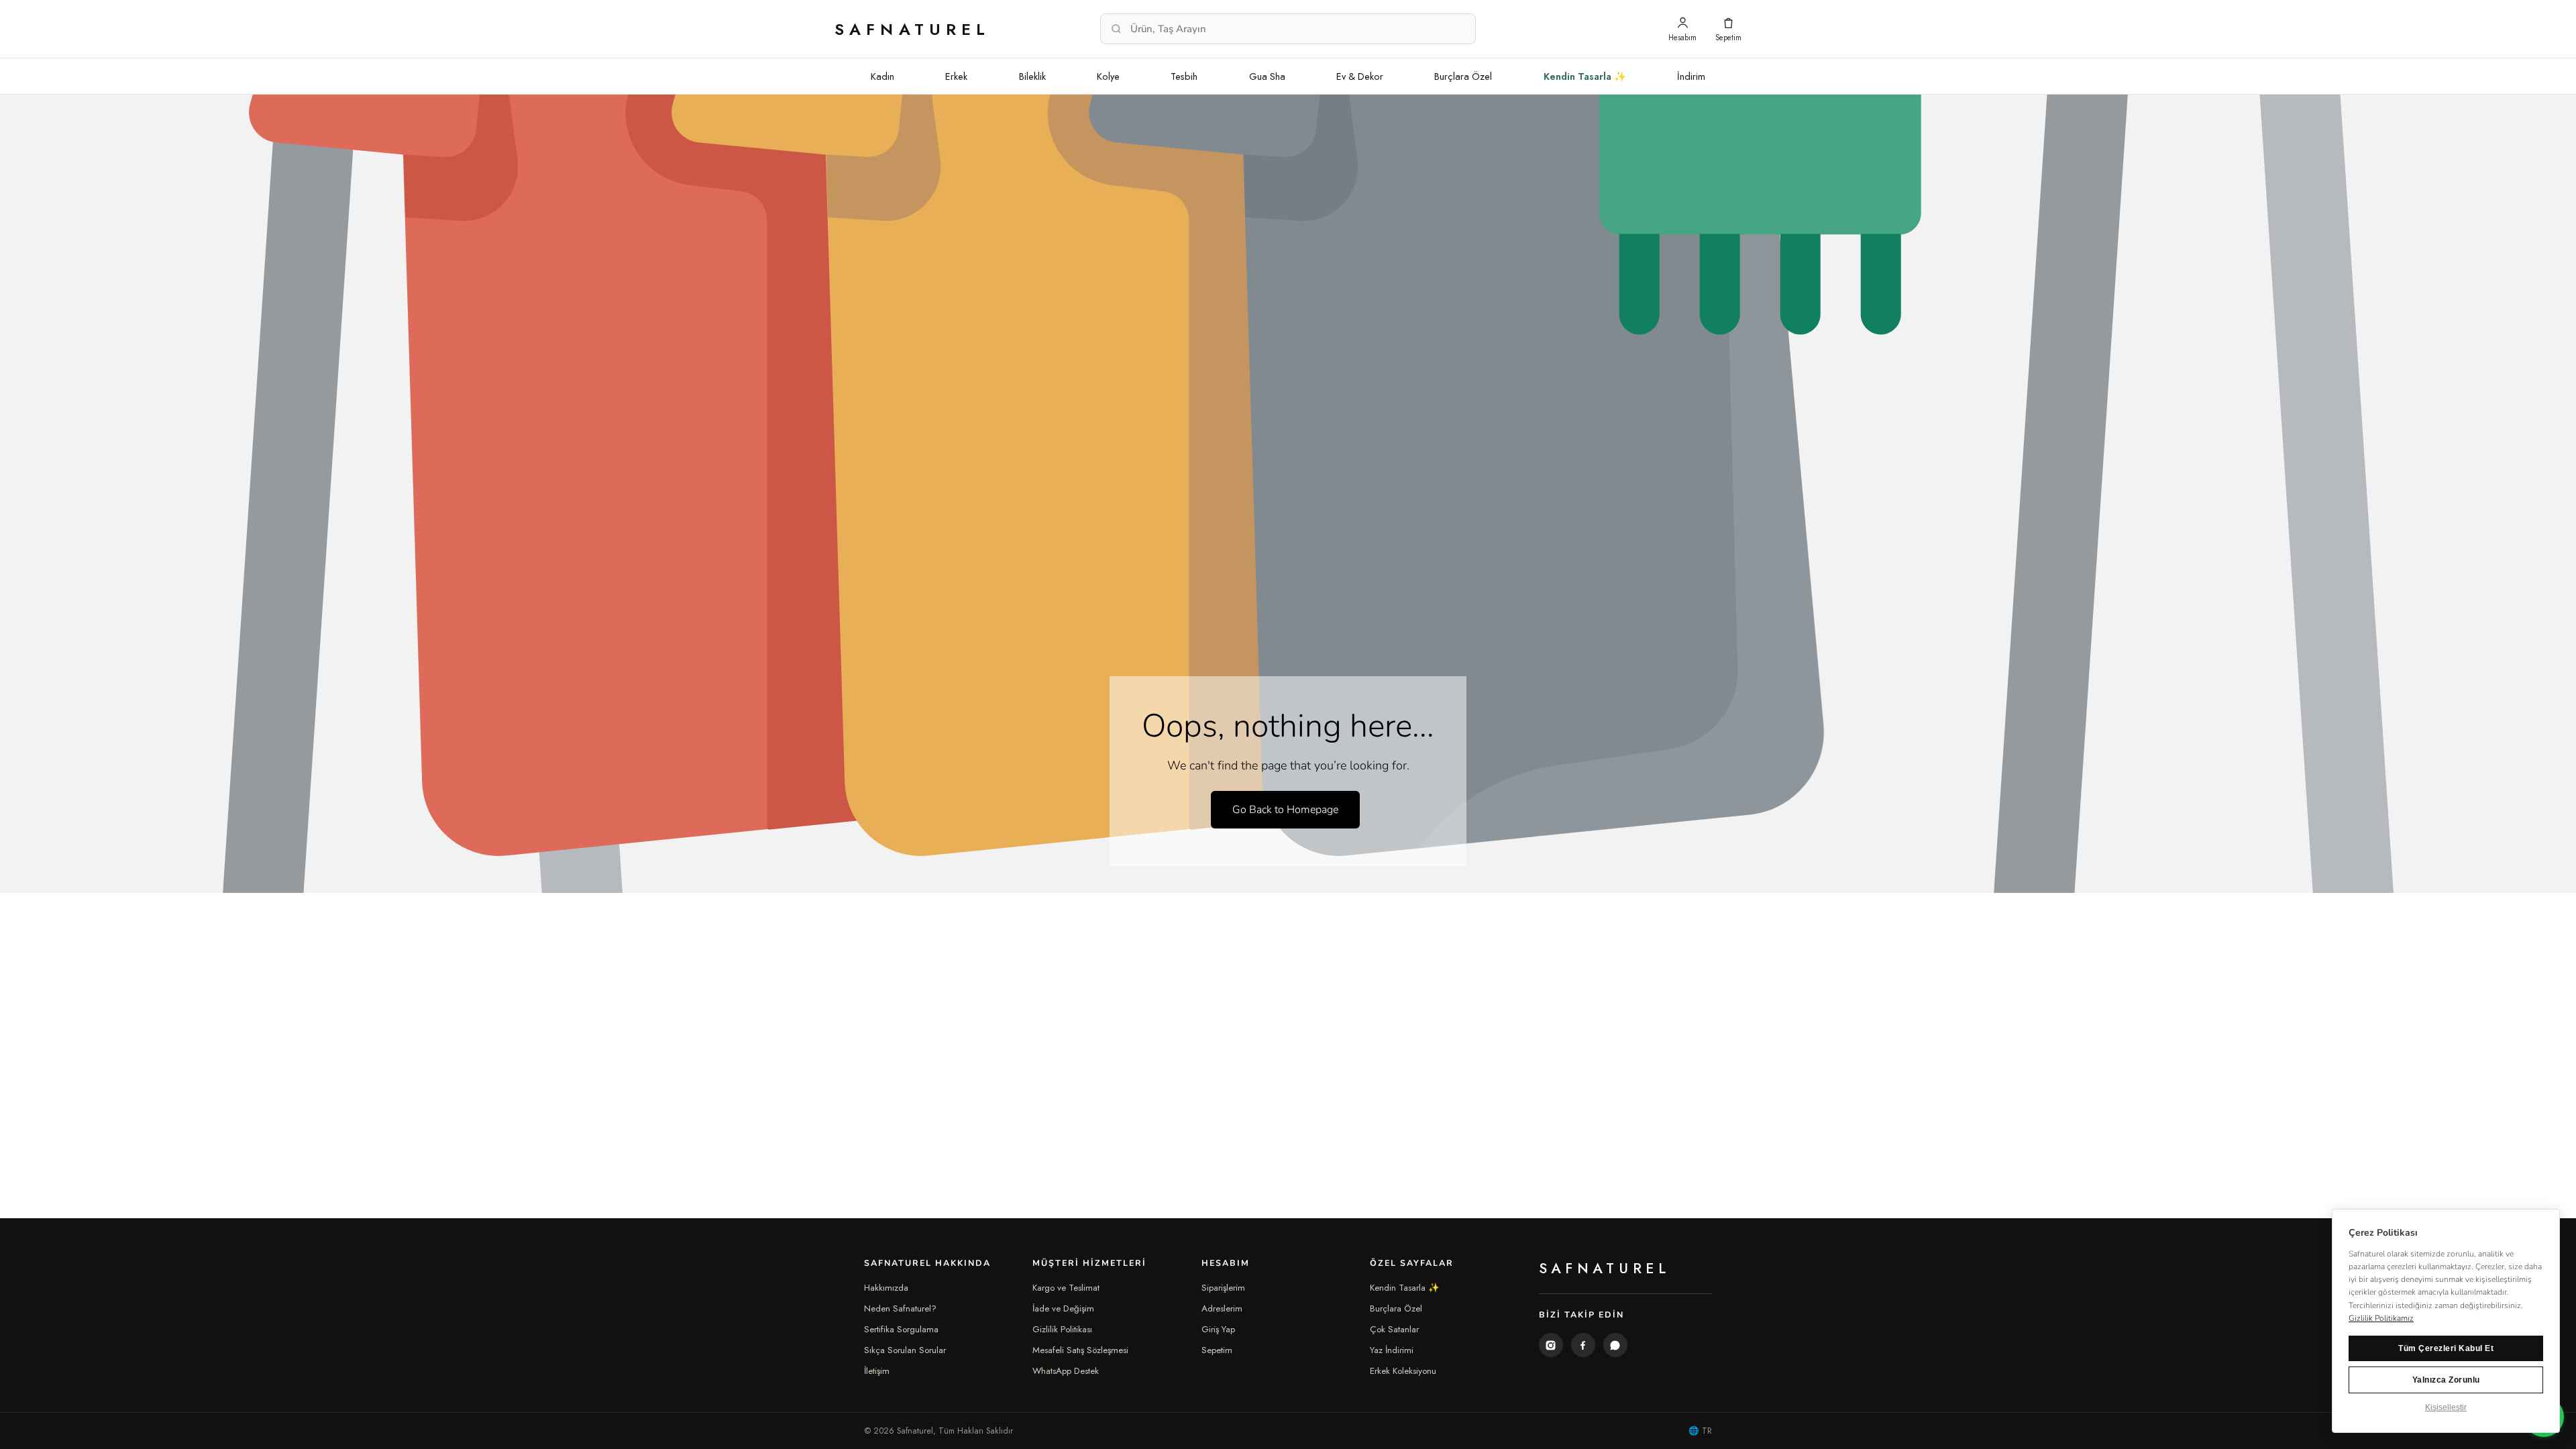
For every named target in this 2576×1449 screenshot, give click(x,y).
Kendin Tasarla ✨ (1585, 76)
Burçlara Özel (1463, 76)
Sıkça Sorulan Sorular (905, 1350)
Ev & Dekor (1360, 76)
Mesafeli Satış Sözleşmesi (1080, 1350)
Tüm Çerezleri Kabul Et (2446, 1348)
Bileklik (1032, 76)
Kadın (882, 76)
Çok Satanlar (1394, 1329)
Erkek (956, 76)
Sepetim (1217, 1350)
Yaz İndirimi (1392, 1350)
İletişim (877, 1371)
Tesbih (1184, 76)
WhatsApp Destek (1066, 1371)
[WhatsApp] (1615, 1345)
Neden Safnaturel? (900, 1308)
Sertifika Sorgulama (901, 1329)
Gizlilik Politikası (1062, 1329)
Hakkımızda (886, 1288)
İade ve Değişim (1063, 1308)
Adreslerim (1222, 1308)
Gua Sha (1267, 76)
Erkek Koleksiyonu (1403, 1371)
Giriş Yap (1218, 1329)
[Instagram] (1551, 1345)
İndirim (1691, 76)
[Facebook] (1583, 1345)
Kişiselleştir (2446, 1407)
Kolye (1108, 76)
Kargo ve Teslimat (1066, 1288)
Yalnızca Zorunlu (2446, 1380)
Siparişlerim (1223, 1288)
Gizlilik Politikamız (2381, 1318)
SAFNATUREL (913, 29)
